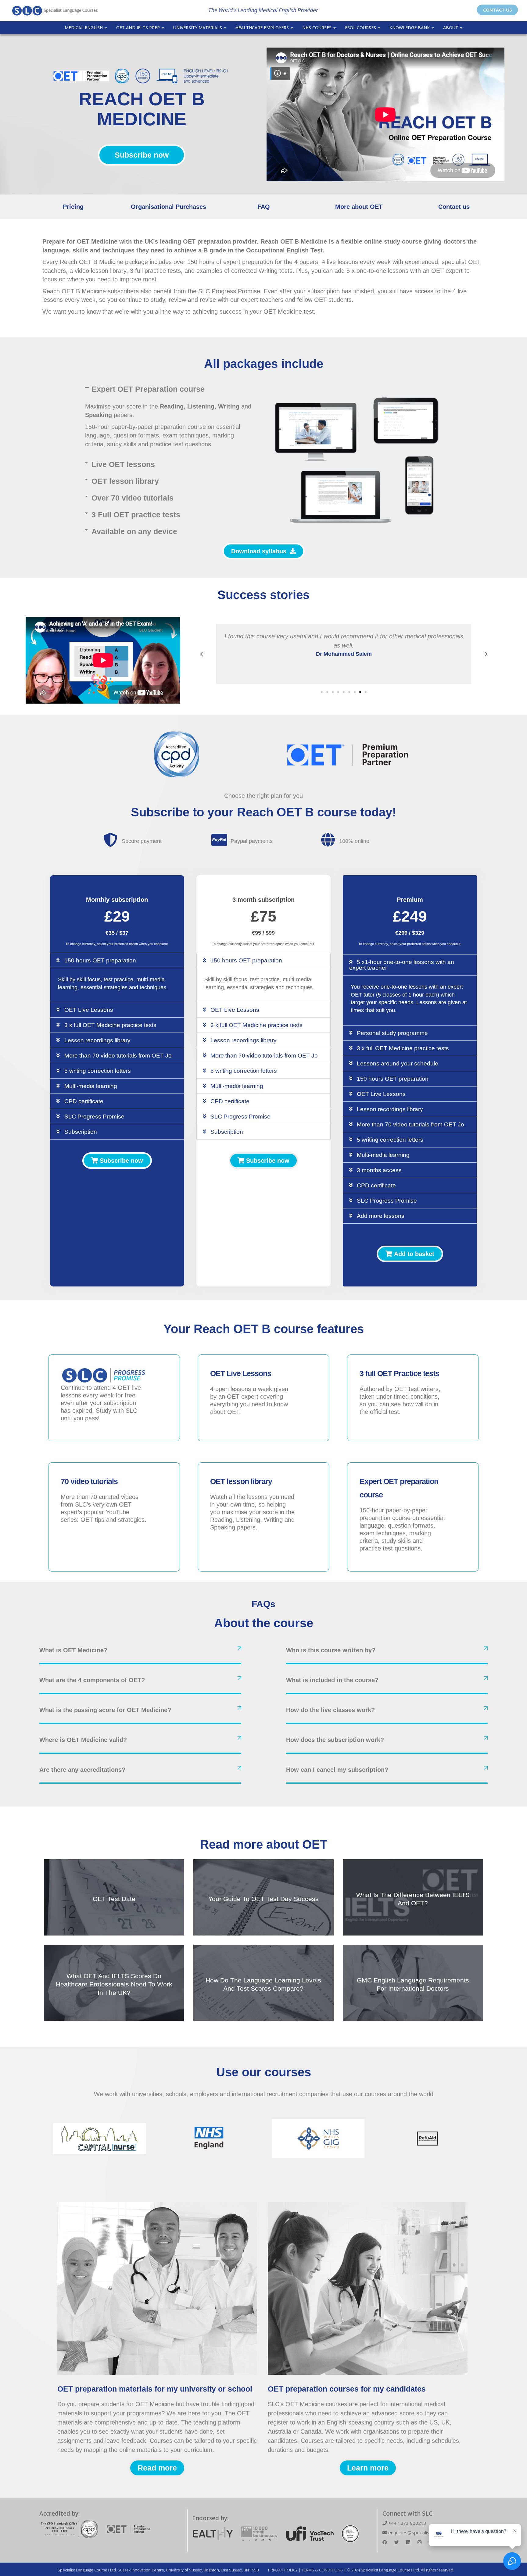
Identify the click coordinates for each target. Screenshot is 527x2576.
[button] (170, 389)
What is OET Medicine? (73, 1650)
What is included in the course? (332, 1680)
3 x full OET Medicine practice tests (110, 1025)
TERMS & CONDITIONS (322, 2570)
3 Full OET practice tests (136, 515)
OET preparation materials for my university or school (155, 2389)
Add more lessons (381, 1216)
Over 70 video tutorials (133, 498)
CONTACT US (497, 10)
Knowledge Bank (410, 28)
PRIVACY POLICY (283, 2570)
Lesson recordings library (97, 1040)
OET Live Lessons (89, 1010)
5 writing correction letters (98, 1071)
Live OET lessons (123, 464)
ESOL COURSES (361, 28)
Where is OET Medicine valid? (83, 1740)
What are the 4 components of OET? (92, 1680)
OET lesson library (125, 481)
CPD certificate (84, 1101)
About (451, 28)
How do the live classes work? (330, 1710)
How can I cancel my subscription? (337, 1770)
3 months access (379, 1170)
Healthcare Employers (263, 28)
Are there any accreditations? (82, 1770)
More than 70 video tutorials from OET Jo (118, 1056)
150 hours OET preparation (100, 960)
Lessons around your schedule (398, 1063)
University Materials (198, 28)
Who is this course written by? (331, 1650)
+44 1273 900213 (407, 2523)
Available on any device (134, 531)
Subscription (81, 1132)
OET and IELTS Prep (139, 28)
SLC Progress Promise (94, 1117)
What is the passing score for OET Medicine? (105, 1710)
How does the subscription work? (335, 1740)
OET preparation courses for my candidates (347, 2389)
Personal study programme (392, 1033)
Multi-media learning (91, 1086)
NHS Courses (317, 28)
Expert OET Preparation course (148, 389)
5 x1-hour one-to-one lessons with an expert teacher (402, 965)
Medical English (84, 28)
